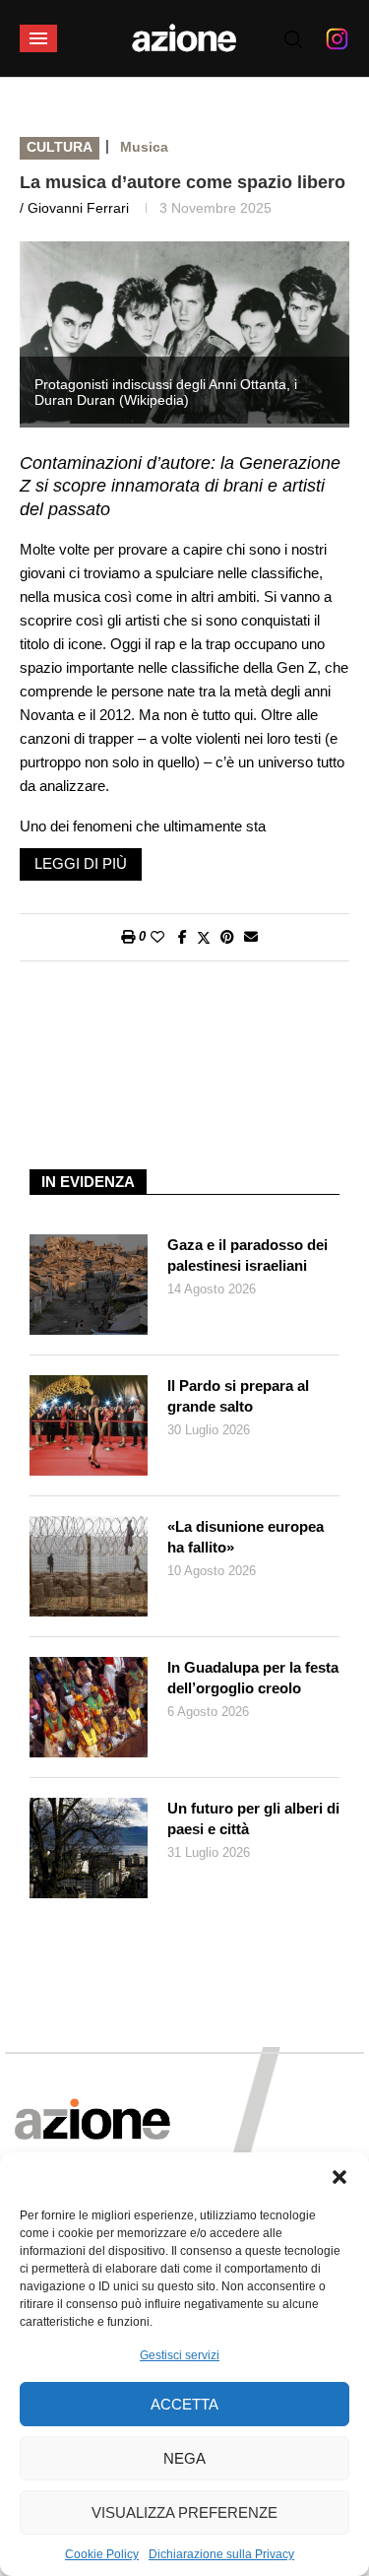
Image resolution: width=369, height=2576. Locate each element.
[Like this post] (157, 937)
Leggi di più (81, 863)
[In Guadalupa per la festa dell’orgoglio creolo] (89, 1707)
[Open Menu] (38, 38)
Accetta (184, 2404)
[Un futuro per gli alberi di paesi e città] (89, 1848)
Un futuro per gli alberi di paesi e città (253, 1818)
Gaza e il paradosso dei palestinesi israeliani (247, 1255)
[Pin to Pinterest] (227, 937)
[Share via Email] (251, 937)
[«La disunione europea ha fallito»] (89, 1566)
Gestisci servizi (180, 2355)
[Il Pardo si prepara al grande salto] (89, 1425)
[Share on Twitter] (204, 937)
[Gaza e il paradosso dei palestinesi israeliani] (89, 1285)
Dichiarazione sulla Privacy (221, 2554)
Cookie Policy (102, 2554)
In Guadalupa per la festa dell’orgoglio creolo (253, 1678)
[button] (339, 2177)
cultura (60, 147)
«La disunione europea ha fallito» (246, 1537)
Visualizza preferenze (184, 2512)
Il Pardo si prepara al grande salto (238, 1396)
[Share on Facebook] (183, 937)
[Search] (293, 39)
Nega (184, 2458)
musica (144, 147)
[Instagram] (337, 38)
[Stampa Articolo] (128, 937)
